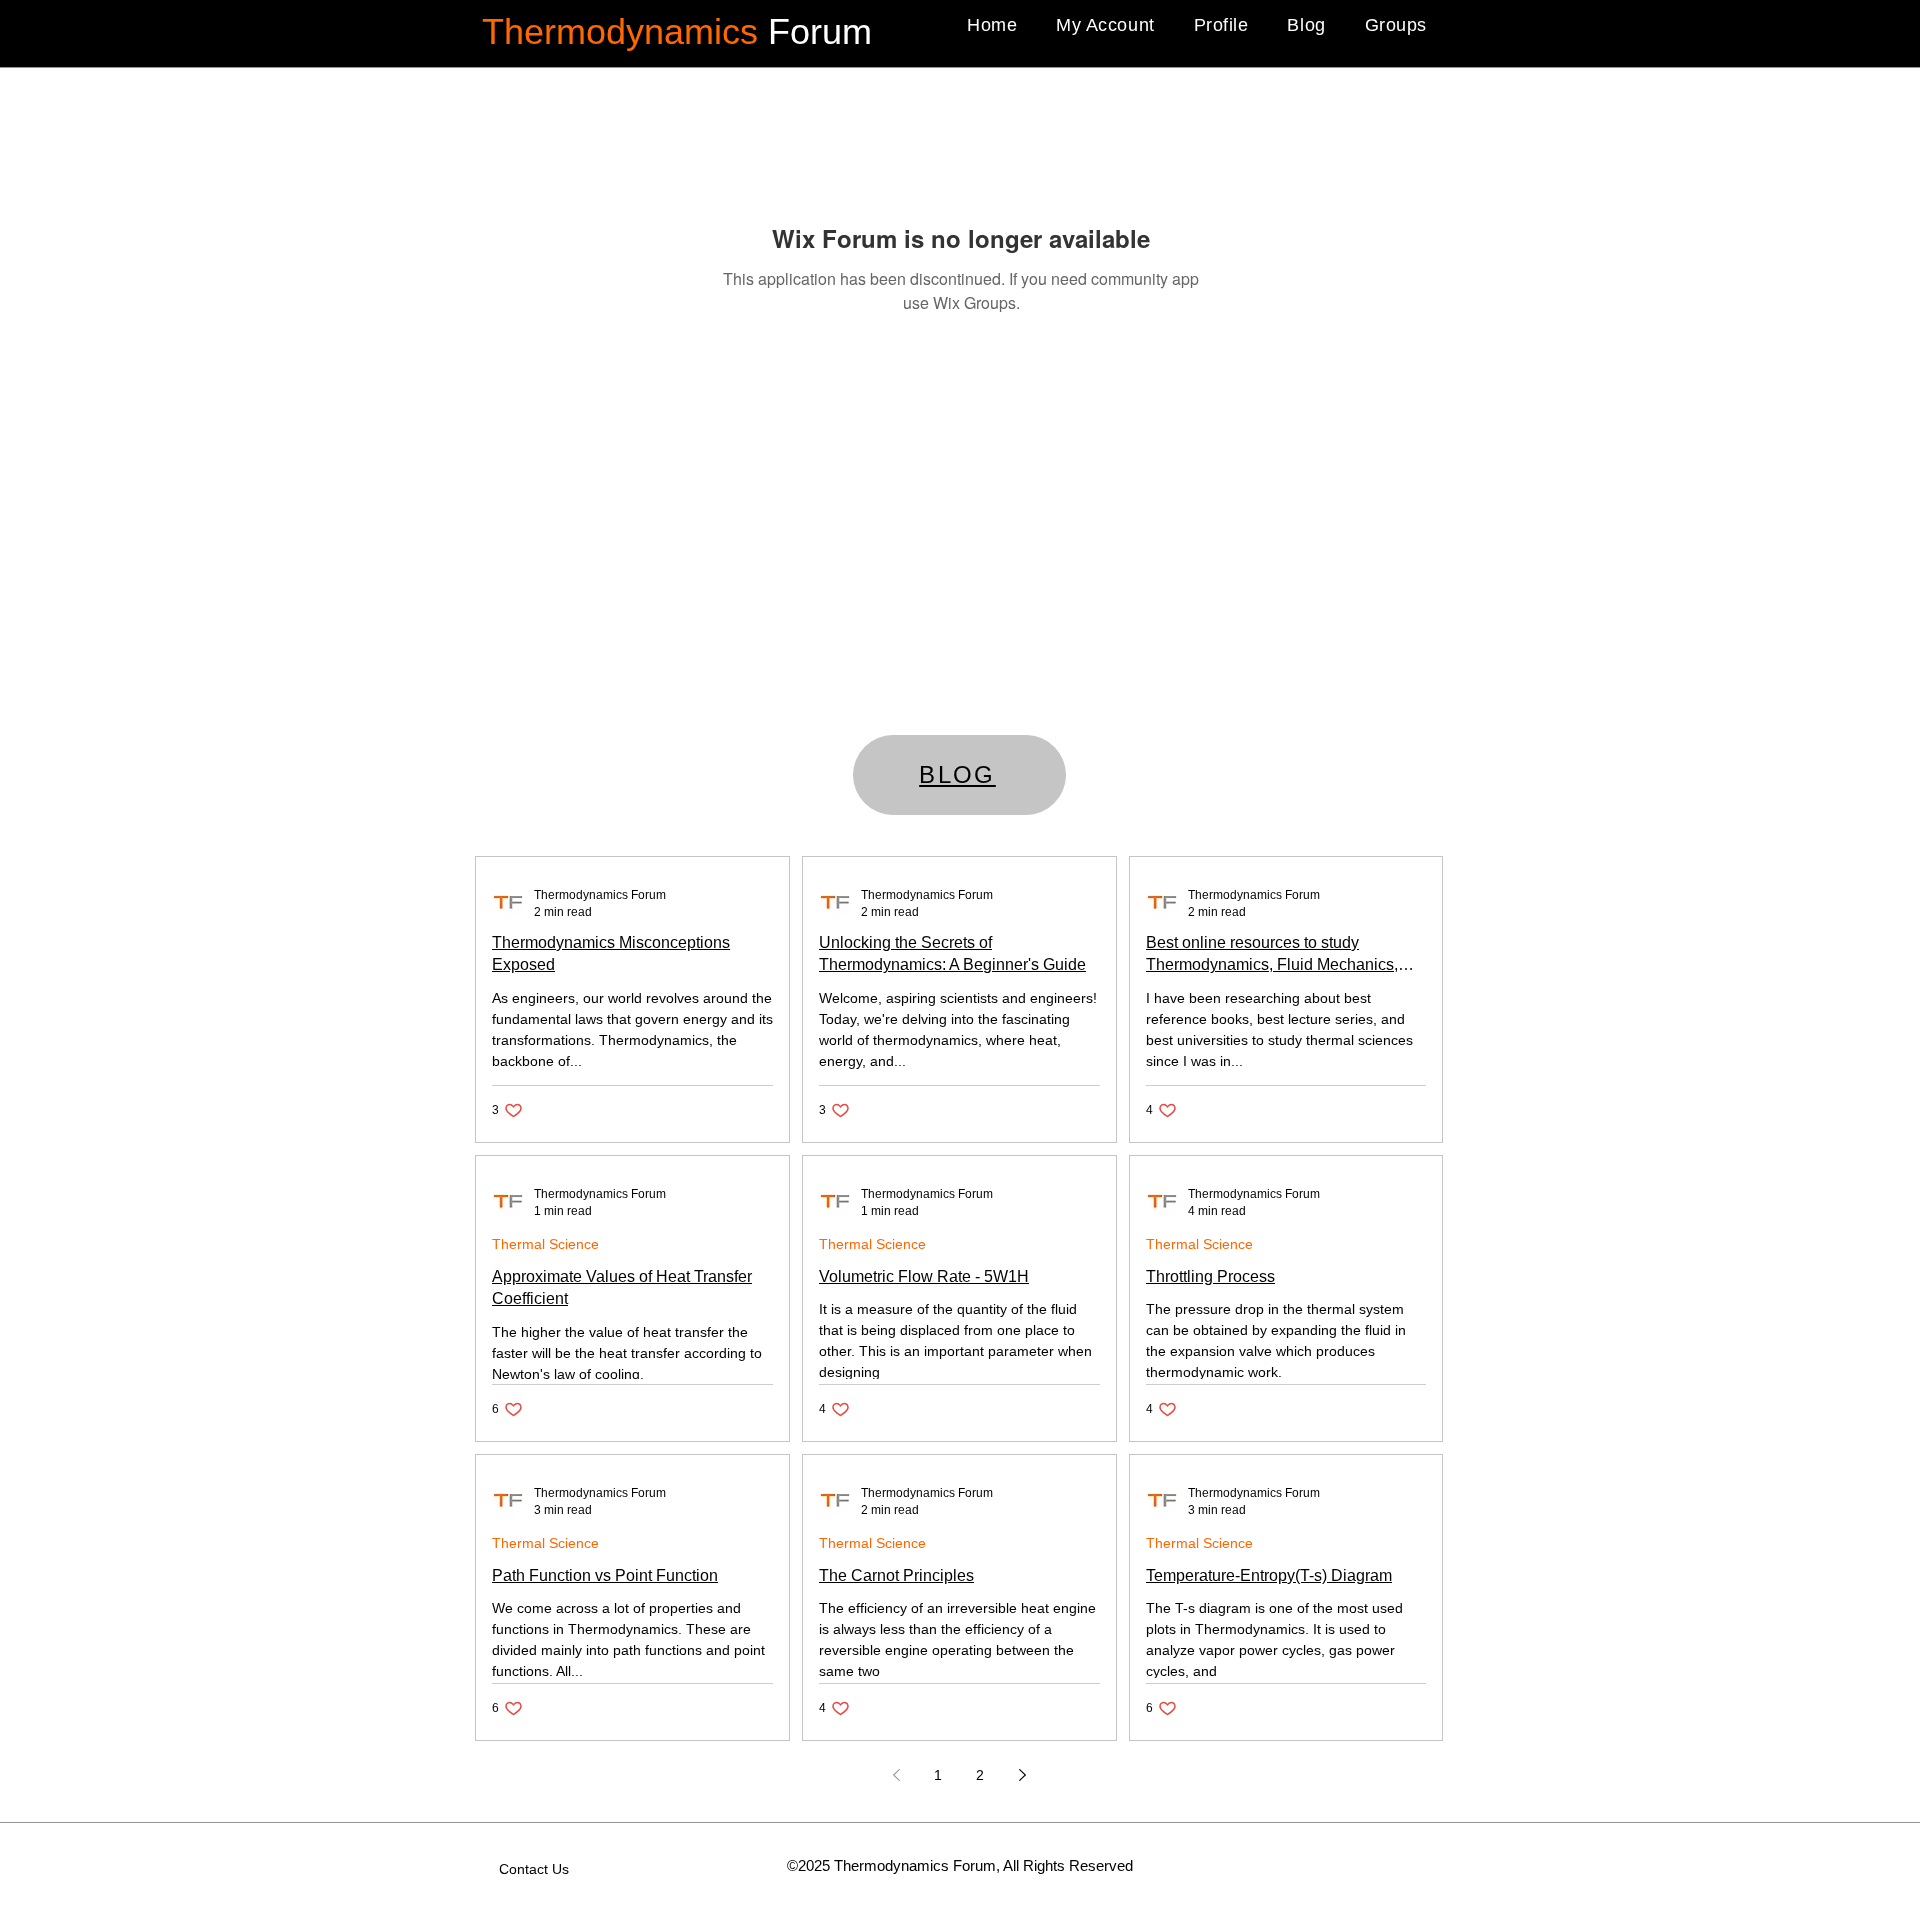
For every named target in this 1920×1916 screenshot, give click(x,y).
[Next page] (1022, 1775)
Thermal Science (545, 1244)
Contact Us (534, 1869)
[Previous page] (896, 1775)
